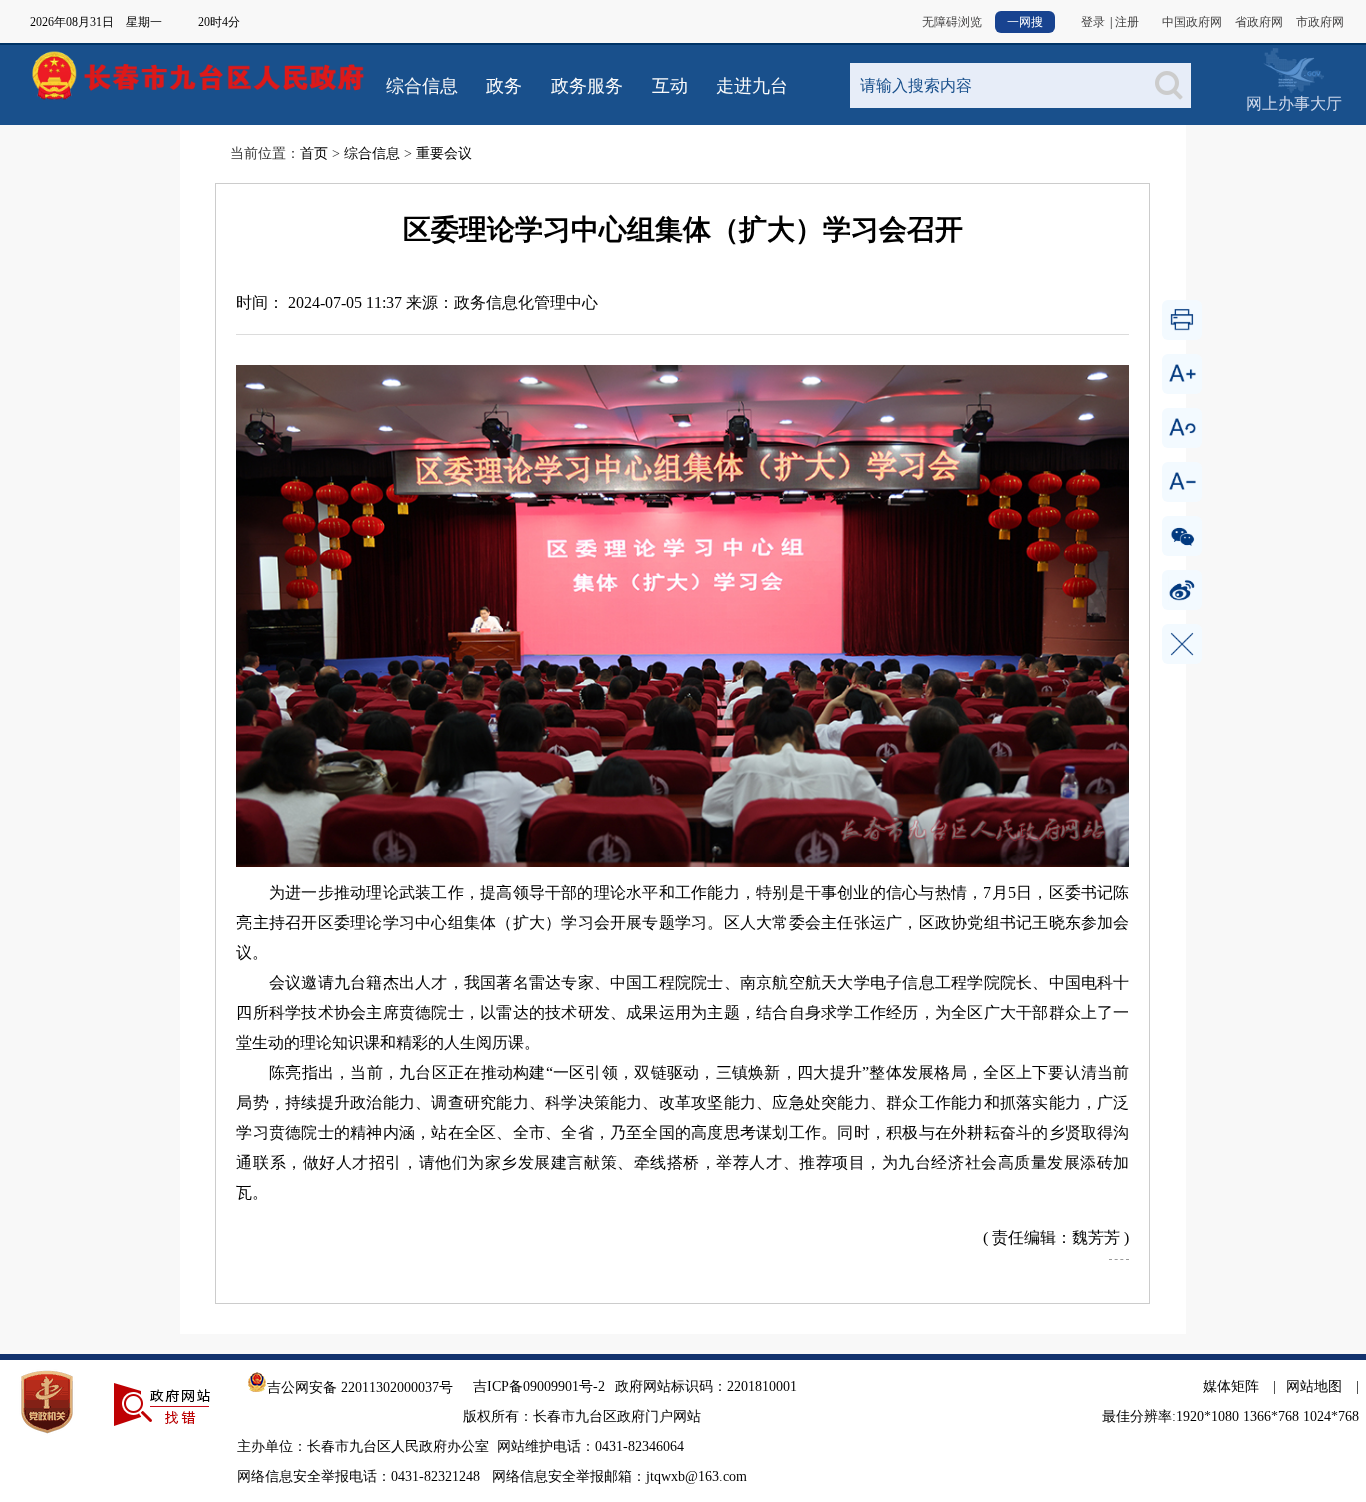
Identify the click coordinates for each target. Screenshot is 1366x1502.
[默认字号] (1182, 428)
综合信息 (422, 86)
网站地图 (1314, 1386)
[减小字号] (1182, 482)
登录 (1093, 22)
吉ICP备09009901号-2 (539, 1386)
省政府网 (1259, 22)
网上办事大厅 (1293, 69)
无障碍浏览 (952, 22)
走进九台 (752, 86)
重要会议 (444, 153)
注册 (1127, 22)
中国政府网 (1192, 22)
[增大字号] (1182, 374)
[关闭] (1182, 644)
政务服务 (587, 86)
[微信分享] (1182, 536)
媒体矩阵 (1231, 1386)
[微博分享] (1182, 590)
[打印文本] (1182, 320)
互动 (670, 86)
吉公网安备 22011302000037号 (360, 1387)
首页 (314, 153)
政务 (504, 86)
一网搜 (1025, 22)
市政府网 (1320, 22)
